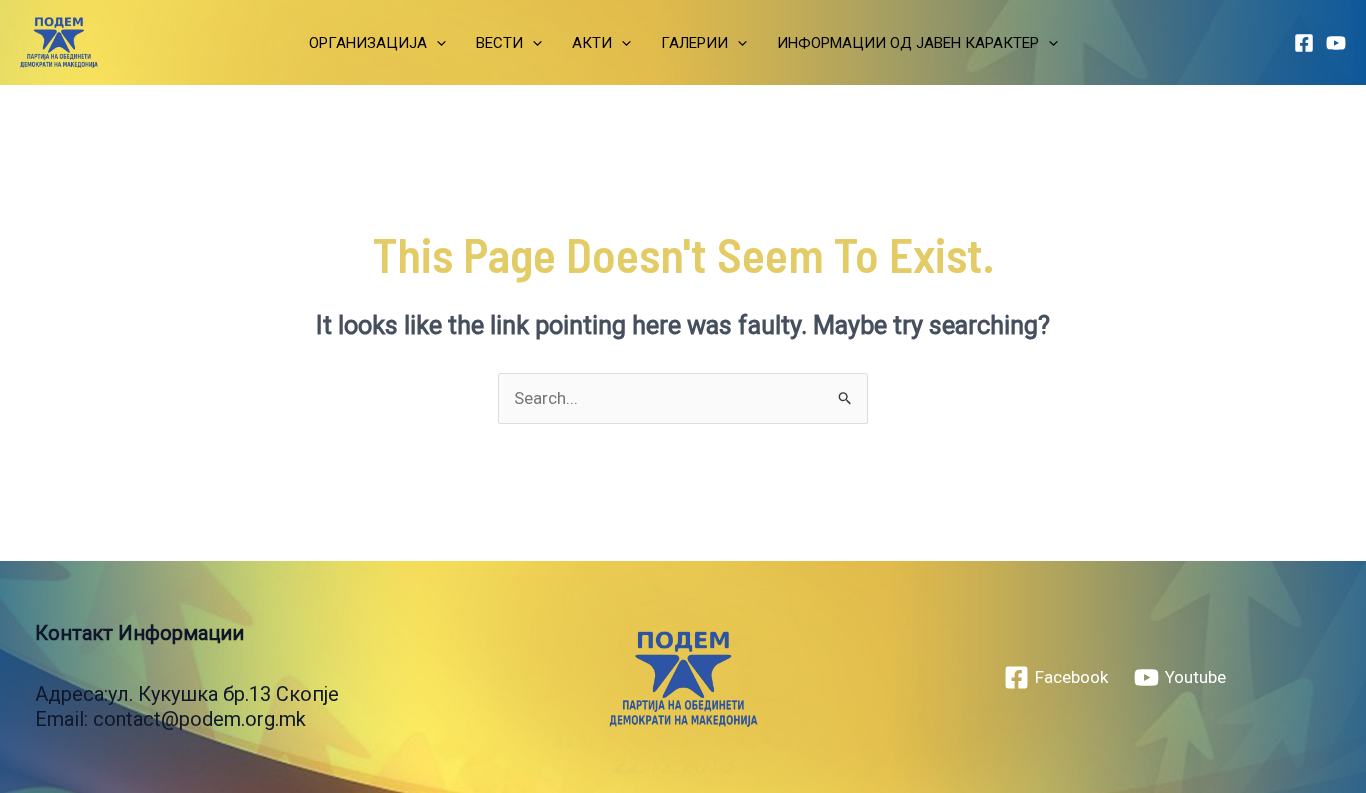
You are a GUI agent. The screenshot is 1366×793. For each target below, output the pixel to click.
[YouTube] (1336, 43)
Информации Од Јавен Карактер (908, 43)
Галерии (694, 43)
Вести (499, 43)
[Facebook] (1304, 43)
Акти (592, 43)
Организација (368, 43)
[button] (436, 43)
